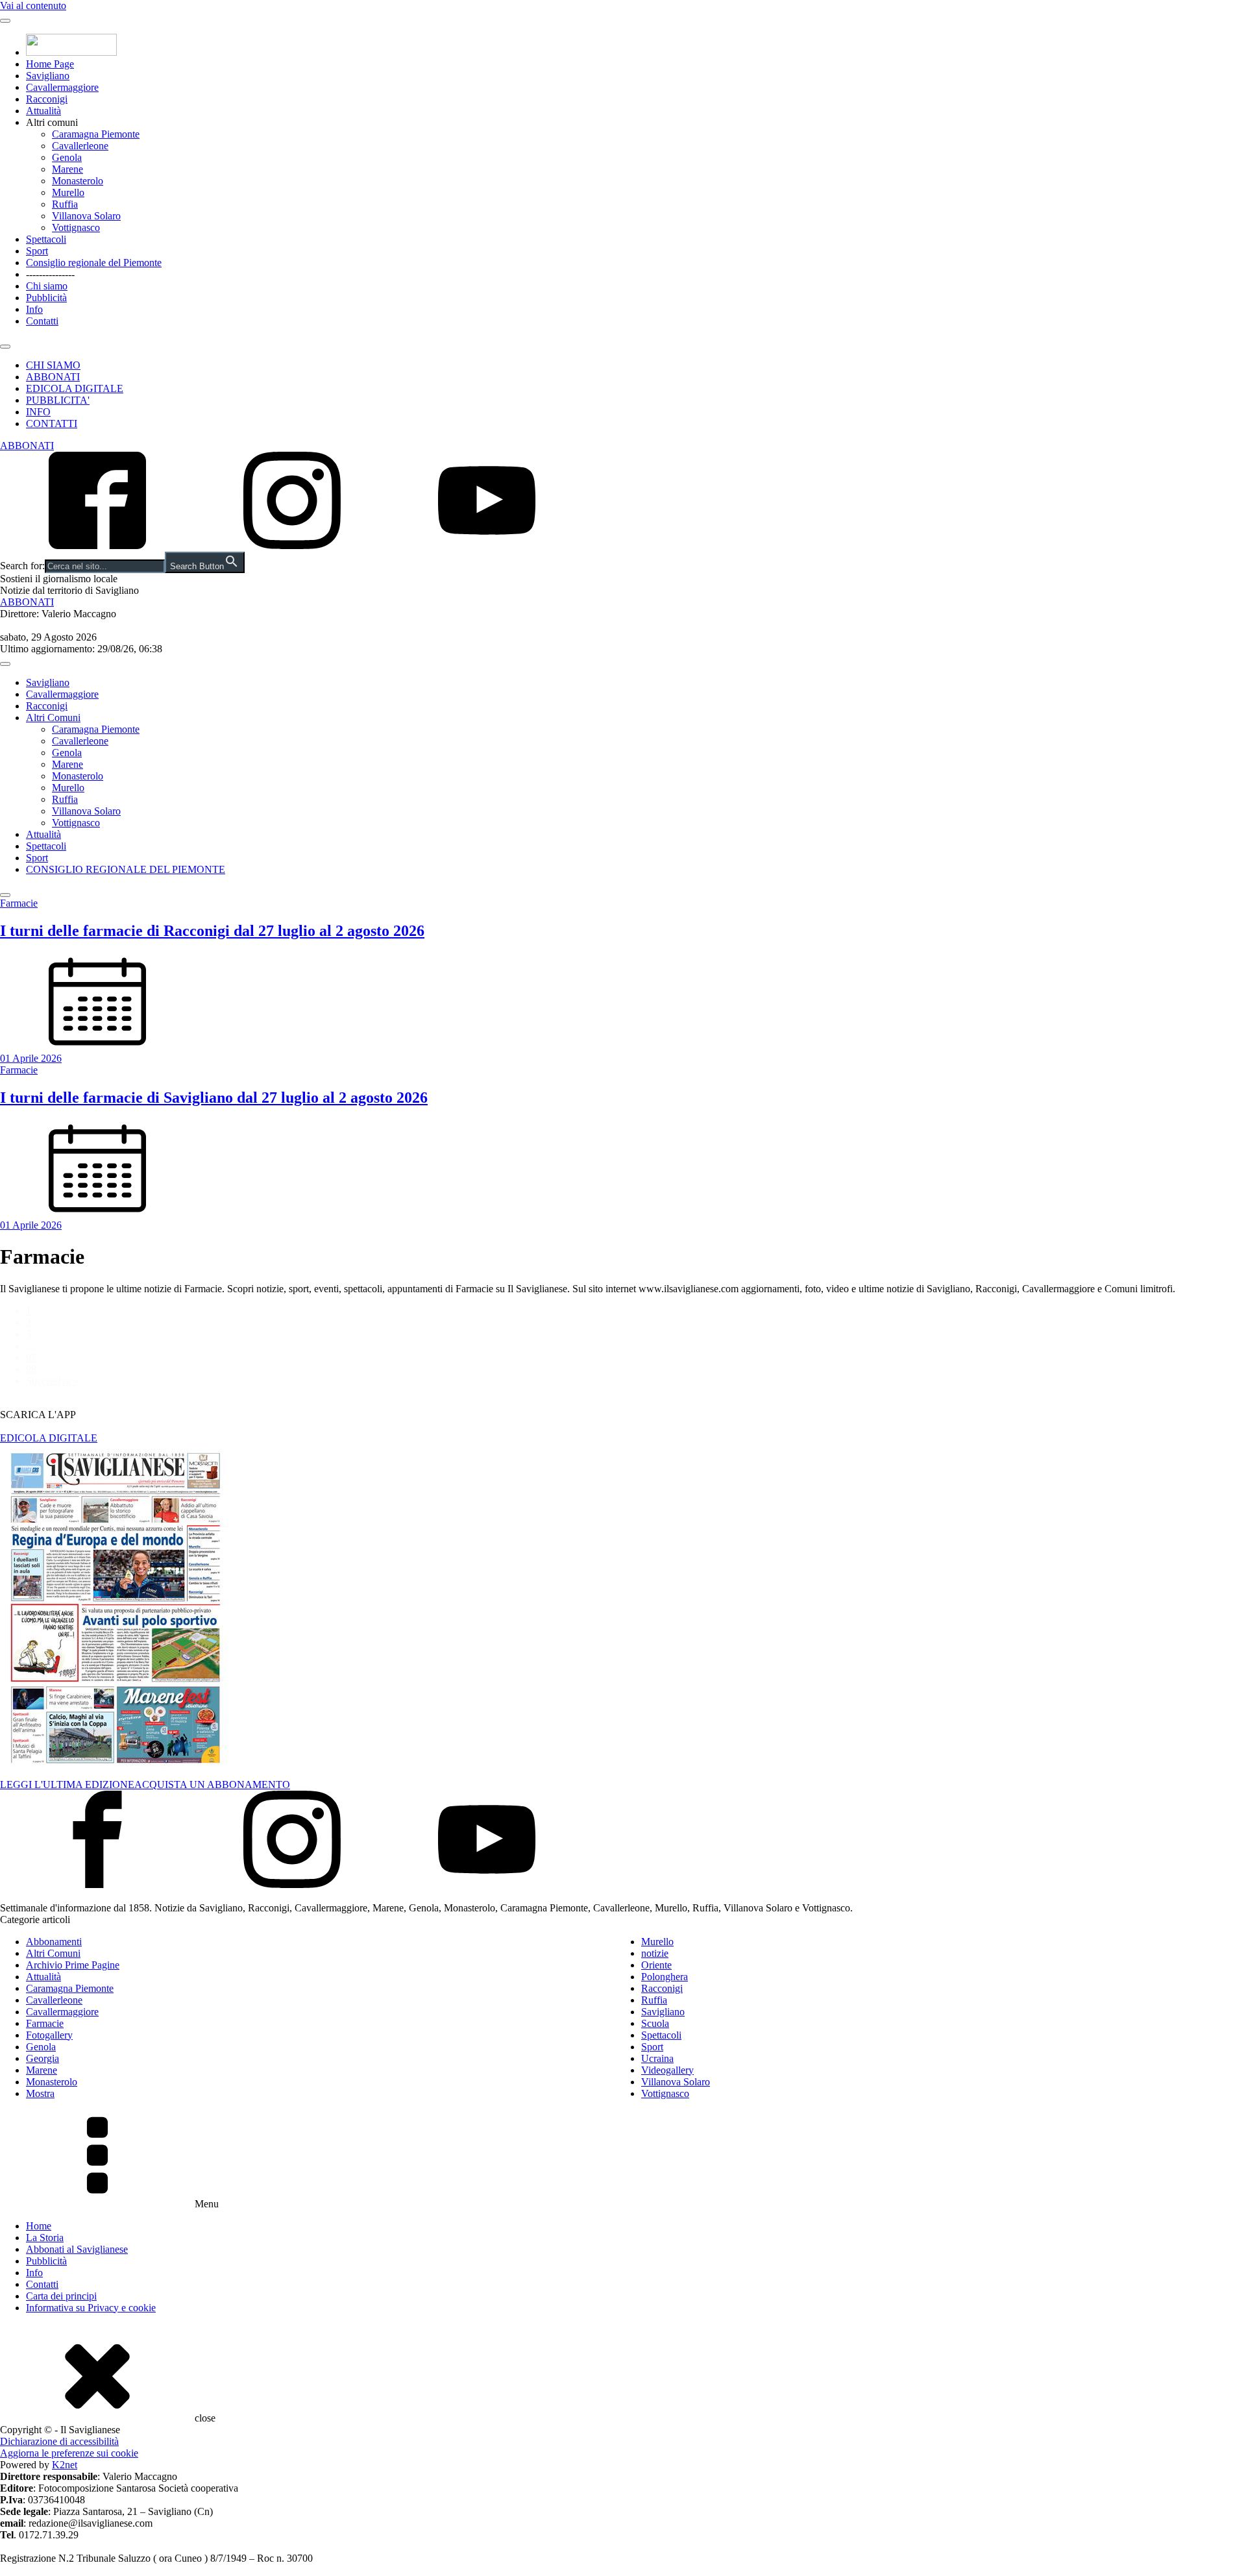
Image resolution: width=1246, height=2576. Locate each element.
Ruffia (65, 204)
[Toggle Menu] (5, 21)
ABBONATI (53, 377)
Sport (37, 251)
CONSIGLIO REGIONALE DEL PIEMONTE (126, 869)
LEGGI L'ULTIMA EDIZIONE (67, 1785)
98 (31, 1369)
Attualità (43, 111)
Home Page (50, 64)
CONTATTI (52, 423)
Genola (67, 157)
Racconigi (47, 99)
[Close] (5, 347)
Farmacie (45, 2023)
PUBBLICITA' (58, 400)
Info (34, 309)
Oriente (656, 1965)
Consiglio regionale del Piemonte (94, 263)
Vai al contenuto (33, 6)
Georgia (43, 2058)
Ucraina (657, 2058)
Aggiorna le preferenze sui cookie (69, 2453)
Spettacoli (46, 239)
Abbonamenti (54, 1942)
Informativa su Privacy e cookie (91, 2308)
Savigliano (48, 76)
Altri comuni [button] (52, 122)
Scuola (655, 2023)
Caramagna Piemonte (96, 134)
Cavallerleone (80, 146)
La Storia (45, 2238)
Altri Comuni (53, 718)
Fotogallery (49, 2035)
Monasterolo (78, 181)
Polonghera (665, 1977)
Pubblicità (46, 298)
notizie (655, 1953)
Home (39, 2226)
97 (31, 1357)
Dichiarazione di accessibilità (59, 2441)
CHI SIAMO (53, 365)
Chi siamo (47, 286)
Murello (68, 192)
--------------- (50, 274)
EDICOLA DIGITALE (75, 388)
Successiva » (52, 1381)
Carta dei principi (61, 2296)
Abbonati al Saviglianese (77, 2249)
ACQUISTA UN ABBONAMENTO (212, 1785)
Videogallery (667, 2070)
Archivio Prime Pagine (73, 1965)
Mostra (40, 2093)
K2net (65, 2465)
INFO (38, 412)
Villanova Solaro (86, 216)
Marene (67, 169)
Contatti (42, 321)
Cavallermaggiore (62, 87)
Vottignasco (76, 227)
